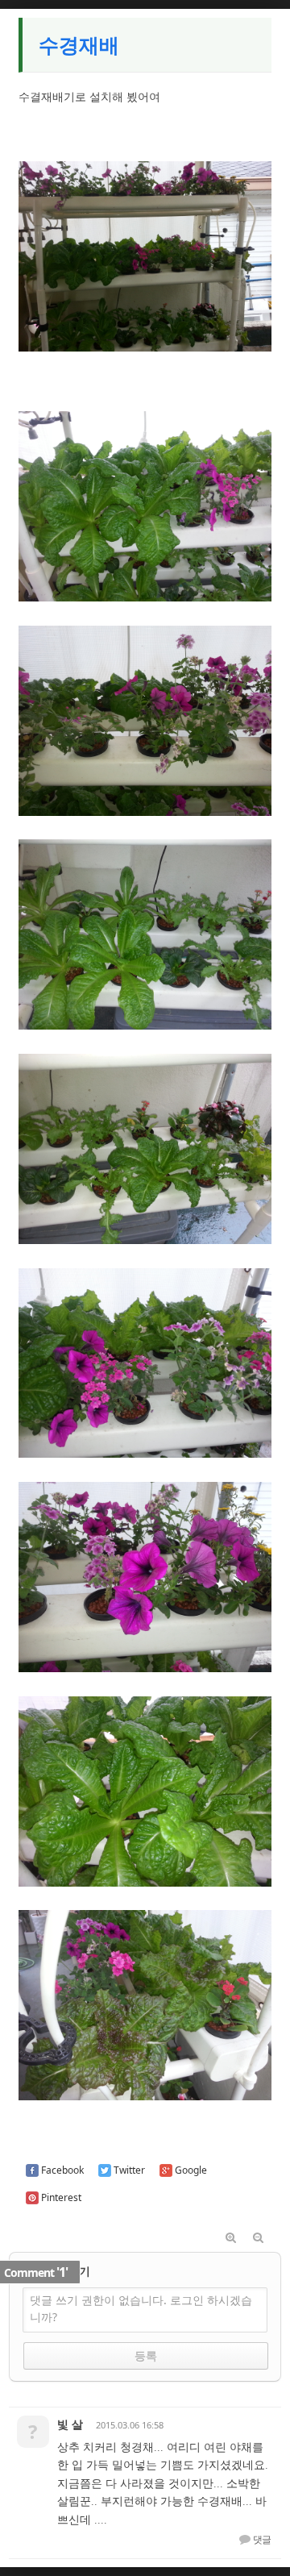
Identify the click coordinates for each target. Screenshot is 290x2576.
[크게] (230, 2238)
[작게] (258, 2238)
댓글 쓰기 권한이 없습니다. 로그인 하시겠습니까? (141, 2308)
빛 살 (70, 2424)
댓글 (261, 2540)
